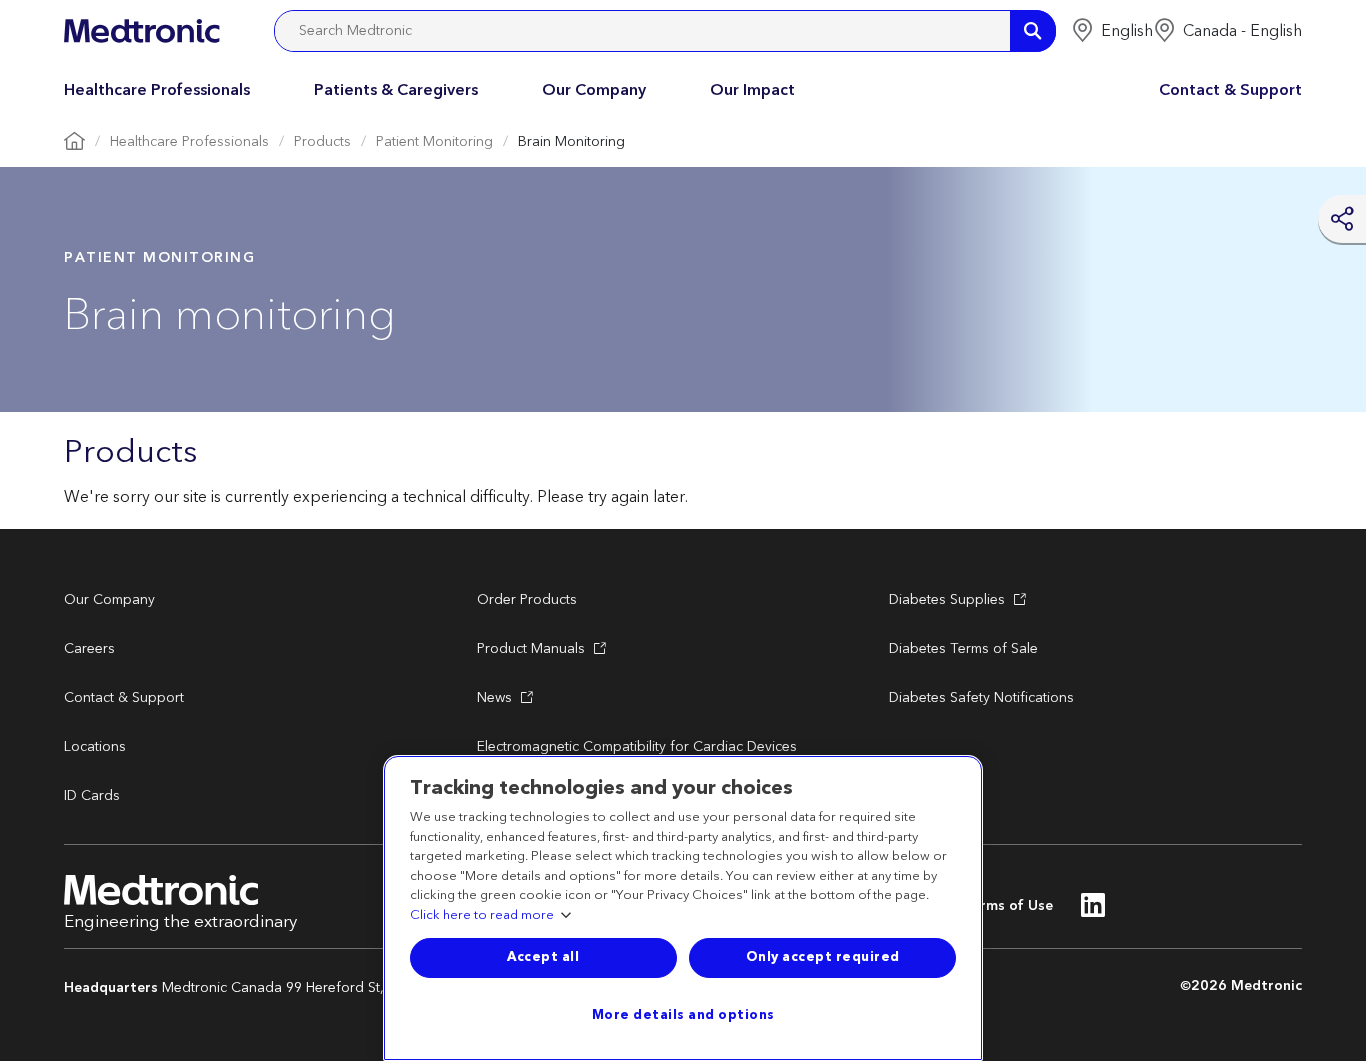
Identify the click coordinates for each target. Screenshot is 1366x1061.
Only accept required (823, 957)
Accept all (543, 957)
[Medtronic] (141, 31)
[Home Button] (74, 142)
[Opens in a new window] (1093, 911)
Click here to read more (482, 916)
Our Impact (752, 90)
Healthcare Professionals (157, 90)
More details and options (683, 1015)
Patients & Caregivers (396, 90)
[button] (1112, 31)
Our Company (594, 90)
